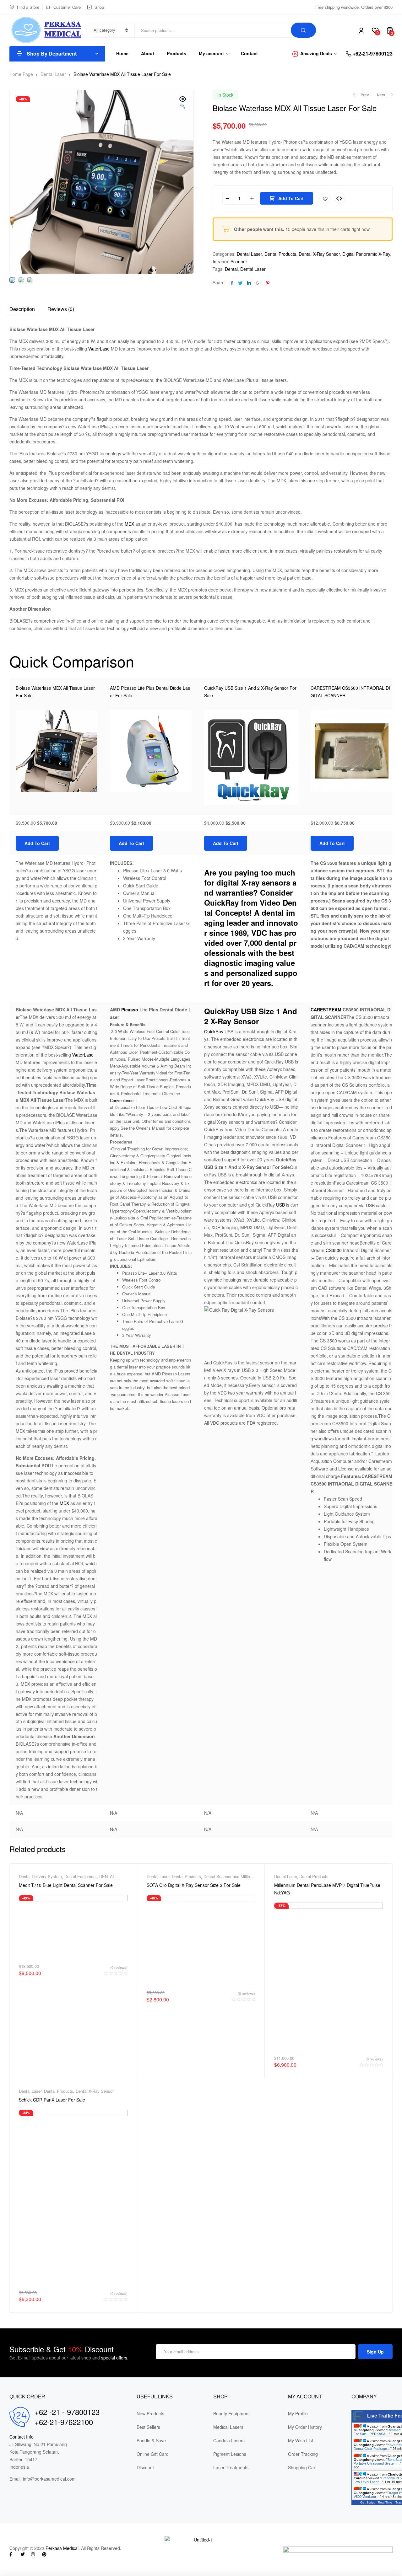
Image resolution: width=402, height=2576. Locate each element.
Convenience (122, 1100)
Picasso (129, 1010)
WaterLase (99, 349)
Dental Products (280, 254)
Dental (231, 269)
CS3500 (334, 1250)
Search (303, 30)
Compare (340, 198)
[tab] (22, 309)
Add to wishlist (325, 198)
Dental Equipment (81, 1876)
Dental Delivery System (40, 1876)
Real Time (385, 2502)
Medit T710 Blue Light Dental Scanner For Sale (66, 1885)
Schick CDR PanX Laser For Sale (52, 2100)
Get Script (367, 2502)
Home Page (21, 74)
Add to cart (291, 198)
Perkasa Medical (62, 2548)
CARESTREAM (326, 1010)
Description (22, 309)
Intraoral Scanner (230, 261)
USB (280, 1205)
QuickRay (214, 1031)
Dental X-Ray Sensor (319, 254)
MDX (129, 524)
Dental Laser (53, 74)
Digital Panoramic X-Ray (366, 254)
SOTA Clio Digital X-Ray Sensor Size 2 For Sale (194, 1885)
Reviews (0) (61, 309)
